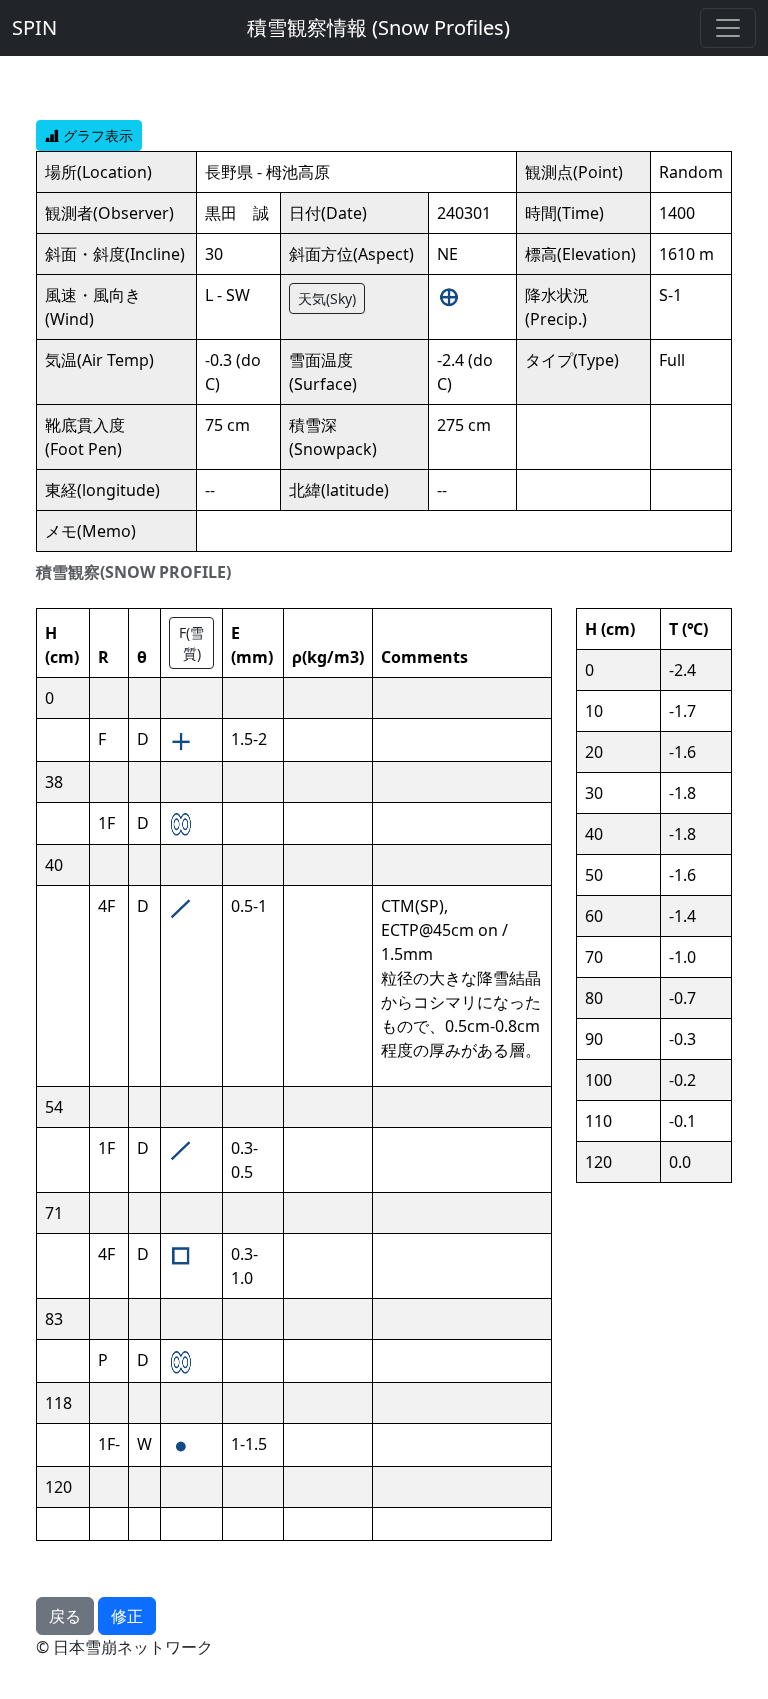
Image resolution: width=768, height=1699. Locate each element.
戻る (65, 1616)
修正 (127, 1616)
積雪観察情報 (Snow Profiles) (378, 27)
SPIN (34, 27)
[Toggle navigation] (728, 28)
